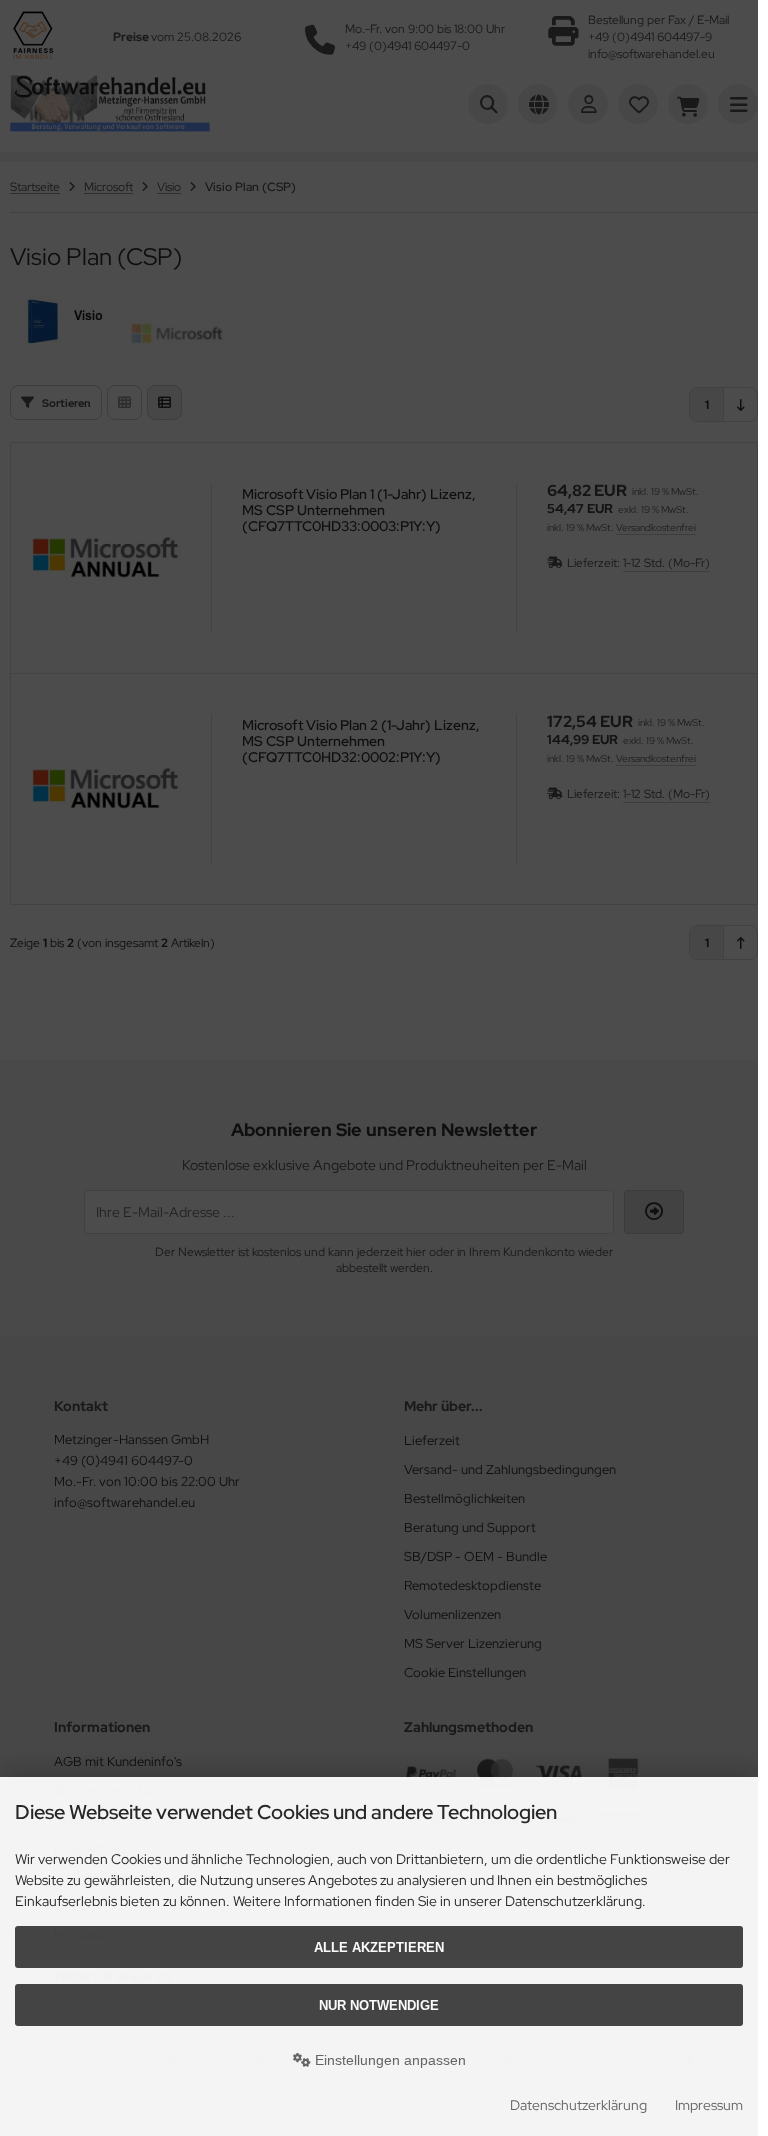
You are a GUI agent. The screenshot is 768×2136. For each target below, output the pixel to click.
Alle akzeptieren (379, 1947)
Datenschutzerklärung (578, 2105)
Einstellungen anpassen (388, 2060)
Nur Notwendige (379, 2005)
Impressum (709, 2105)
